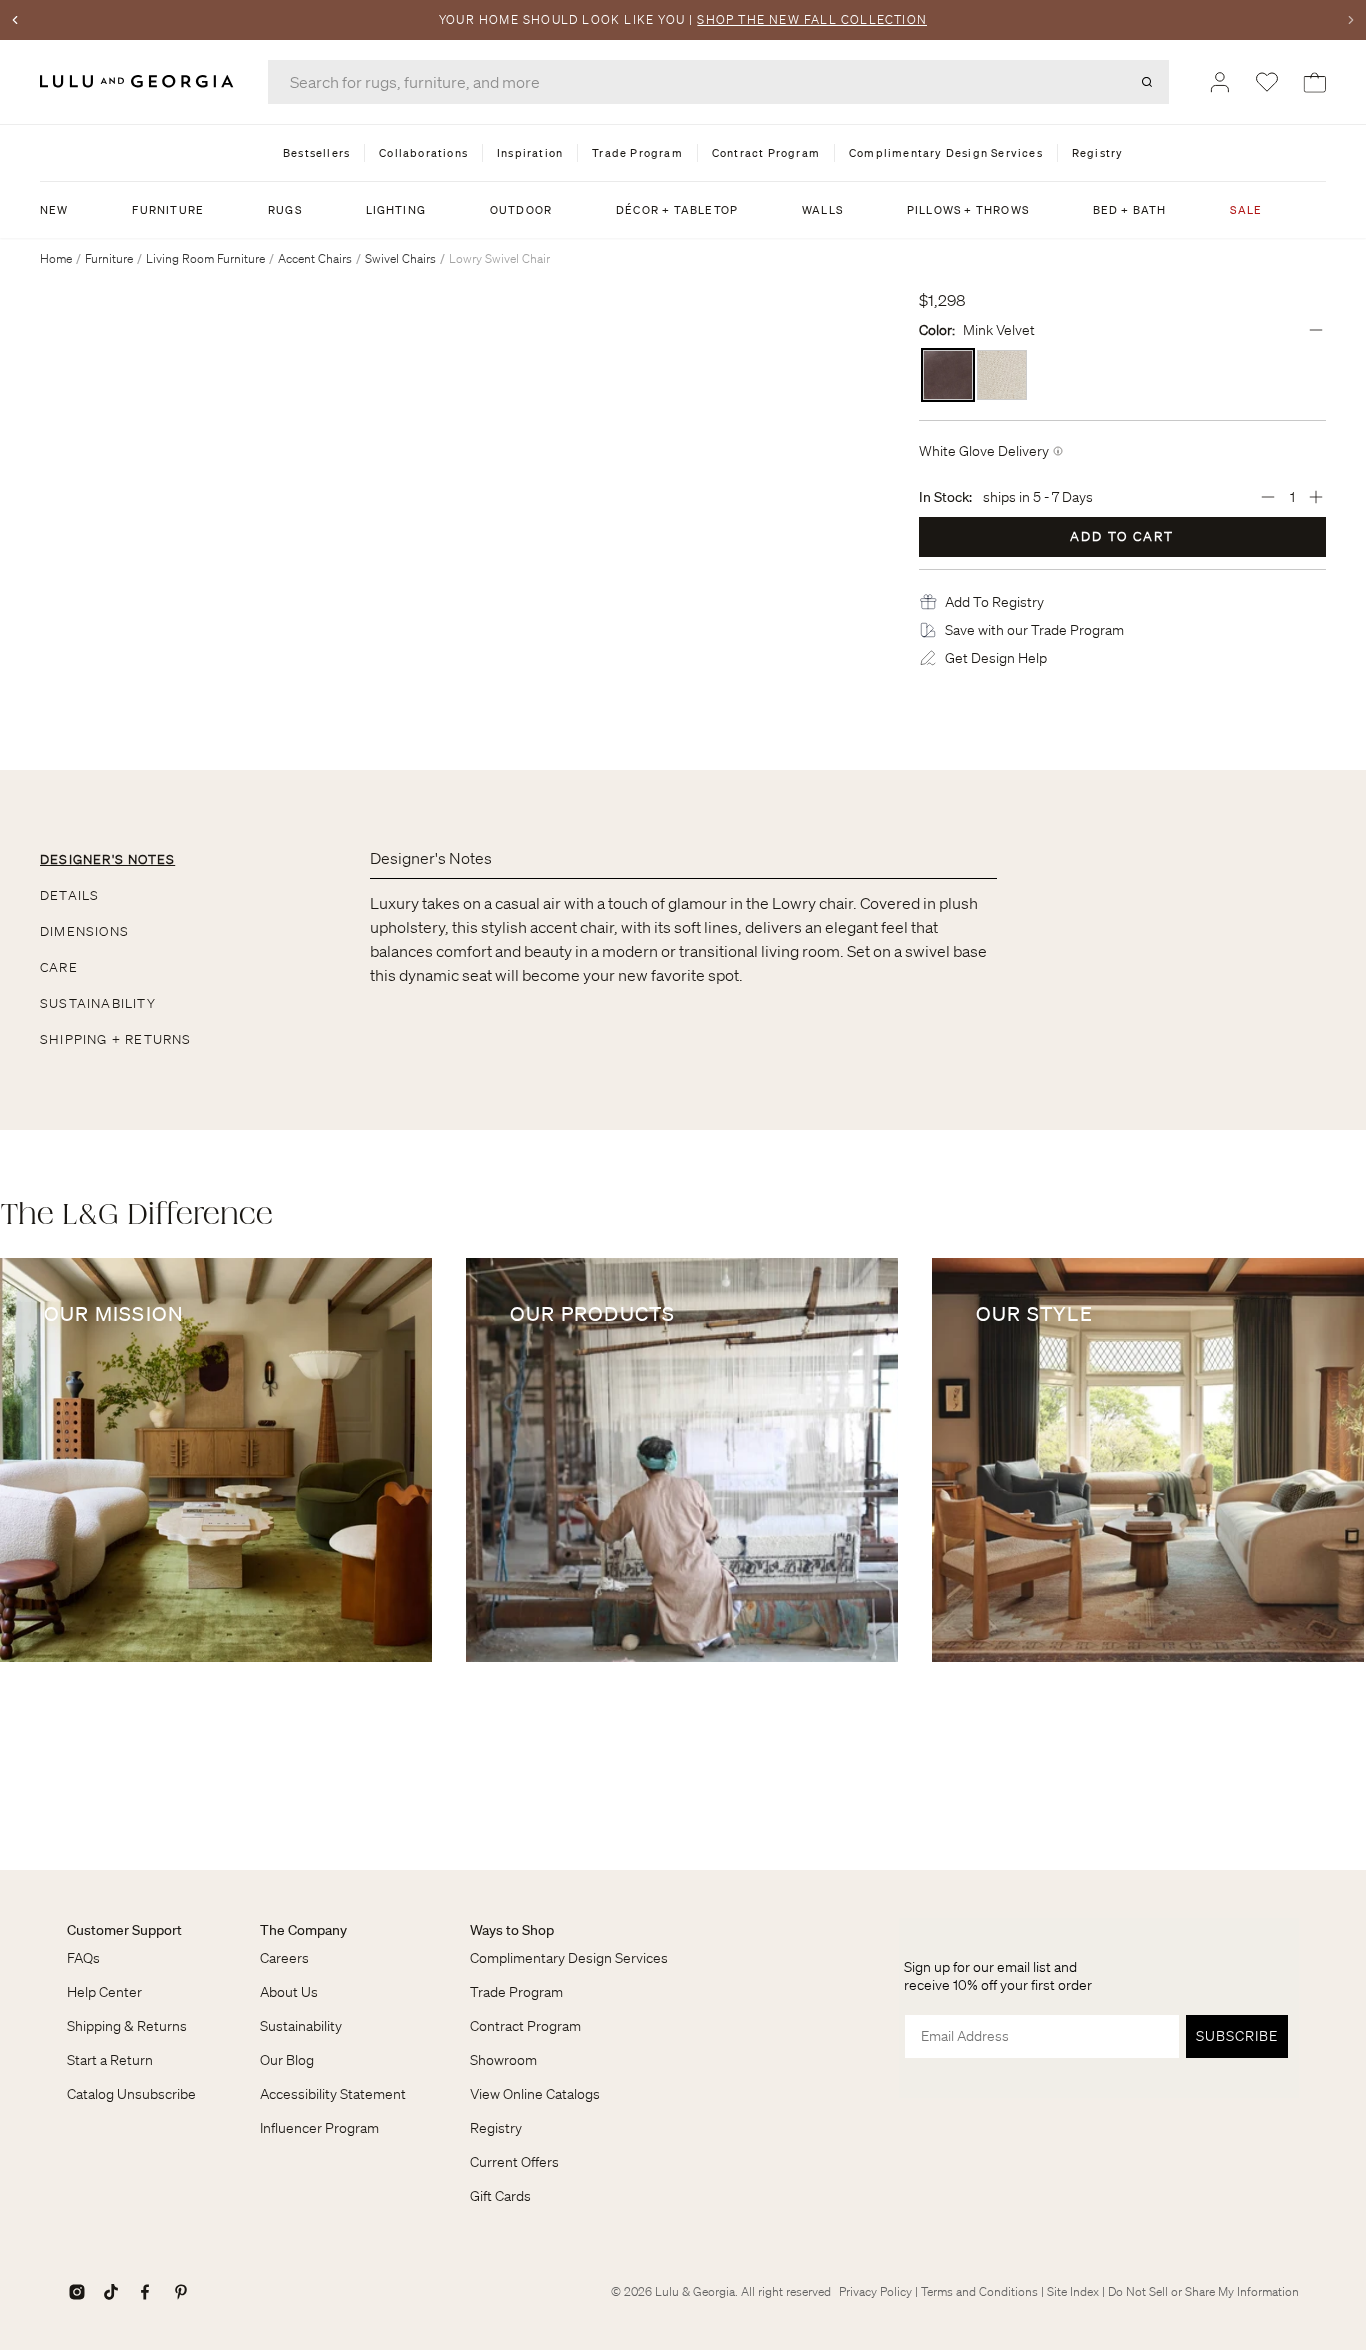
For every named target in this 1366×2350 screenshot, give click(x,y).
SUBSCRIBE (1237, 2036)
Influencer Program (319, 2128)
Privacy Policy (875, 2291)
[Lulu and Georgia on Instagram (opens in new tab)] (77, 2292)
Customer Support (124, 1930)
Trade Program (516, 1992)
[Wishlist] (1267, 82)
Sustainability (301, 2026)
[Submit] (1147, 82)
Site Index (1073, 2291)
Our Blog (287, 2060)
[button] (994, 602)
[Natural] (1002, 375)
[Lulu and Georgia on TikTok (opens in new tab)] (111, 2292)
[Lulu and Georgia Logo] (140, 81)
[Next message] (1351, 20)
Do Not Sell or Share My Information (1203, 2291)
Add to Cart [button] (1122, 536)
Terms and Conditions (979, 2291)
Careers (284, 1958)
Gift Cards (500, 2196)
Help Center (104, 1992)
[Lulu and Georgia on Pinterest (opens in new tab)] (181, 2292)
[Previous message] (15, 20)
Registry (496, 2128)
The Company (303, 1930)
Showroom (503, 2060)
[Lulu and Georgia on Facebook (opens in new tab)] (145, 2292)
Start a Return (110, 2060)
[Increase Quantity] (1316, 497)
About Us (289, 1992)
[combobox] (718, 82)
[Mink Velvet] (948, 375)
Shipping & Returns (127, 2026)
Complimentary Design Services (569, 1958)
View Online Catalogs (535, 2094)
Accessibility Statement (333, 2094)
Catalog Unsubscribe (131, 2094)
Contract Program (525, 2026)
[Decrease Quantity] (1268, 497)
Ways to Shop (512, 1930)
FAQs (83, 1958)
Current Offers (514, 2162)
